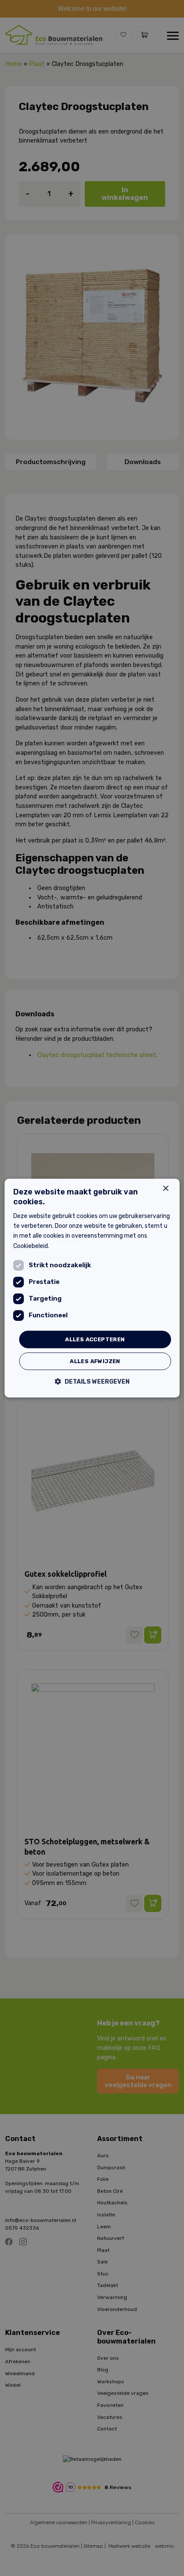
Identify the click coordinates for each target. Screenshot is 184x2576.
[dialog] (92, 1288)
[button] (92, 1382)
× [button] (165, 1189)
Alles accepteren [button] (95, 1339)
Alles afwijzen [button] (95, 1361)
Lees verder (67, 1246)
